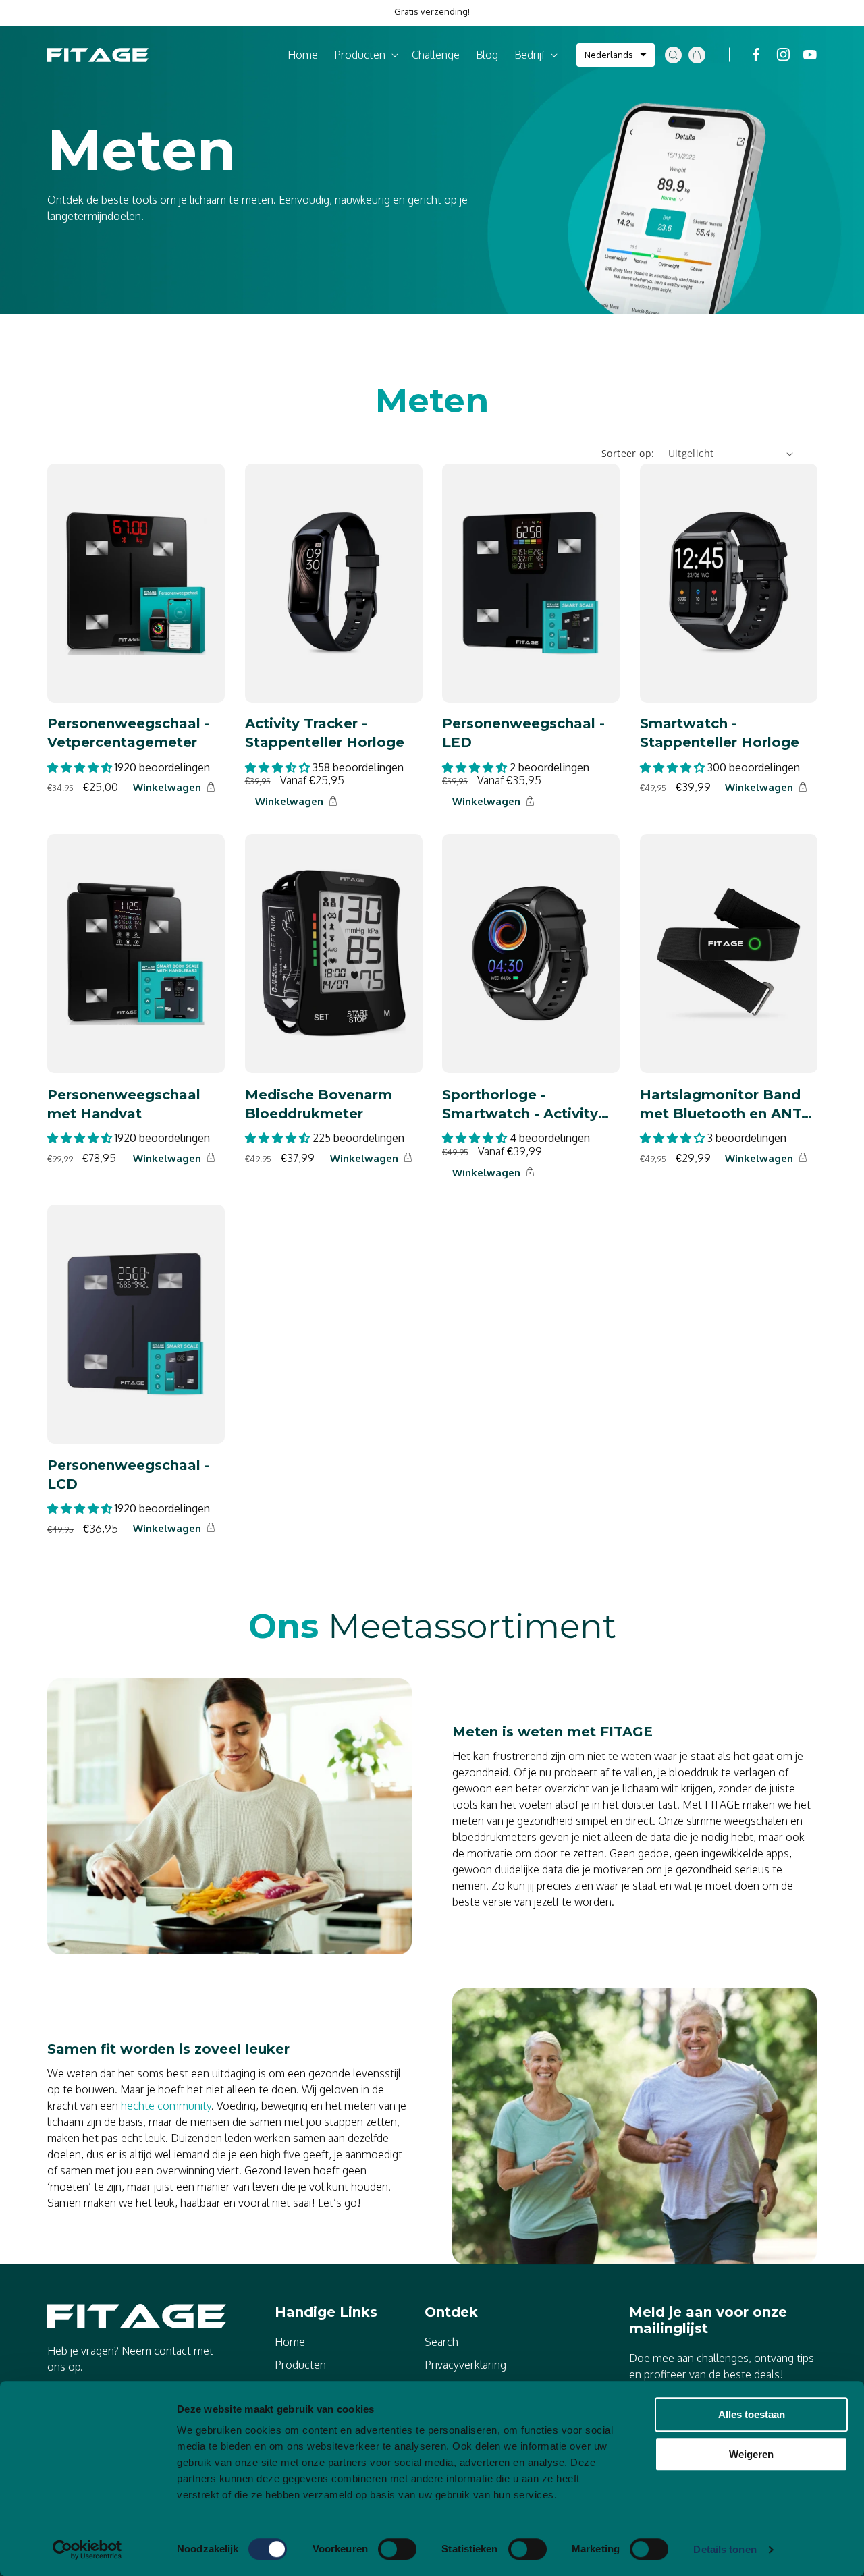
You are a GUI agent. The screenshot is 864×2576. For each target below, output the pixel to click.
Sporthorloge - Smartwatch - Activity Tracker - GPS (520, 1104)
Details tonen (725, 2549)
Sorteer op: (628, 453)
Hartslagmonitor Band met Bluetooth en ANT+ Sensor (725, 1104)
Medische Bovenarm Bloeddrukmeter (319, 1103)
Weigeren (751, 2454)
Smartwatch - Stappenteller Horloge (720, 733)
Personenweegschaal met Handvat (124, 1103)
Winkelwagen (167, 787)
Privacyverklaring (465, 2365)
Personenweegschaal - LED (523, 733)
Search (441, 2342)
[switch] (397, 2549)
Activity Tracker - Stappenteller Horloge (325, 733)
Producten (300, 2365)
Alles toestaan (752, 2414)
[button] (365, 55)
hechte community (166, 2106)
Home (290, 2342)
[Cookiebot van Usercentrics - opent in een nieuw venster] (87, 2550)
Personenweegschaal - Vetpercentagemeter (129, 733)
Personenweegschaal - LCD (129, 1474)
